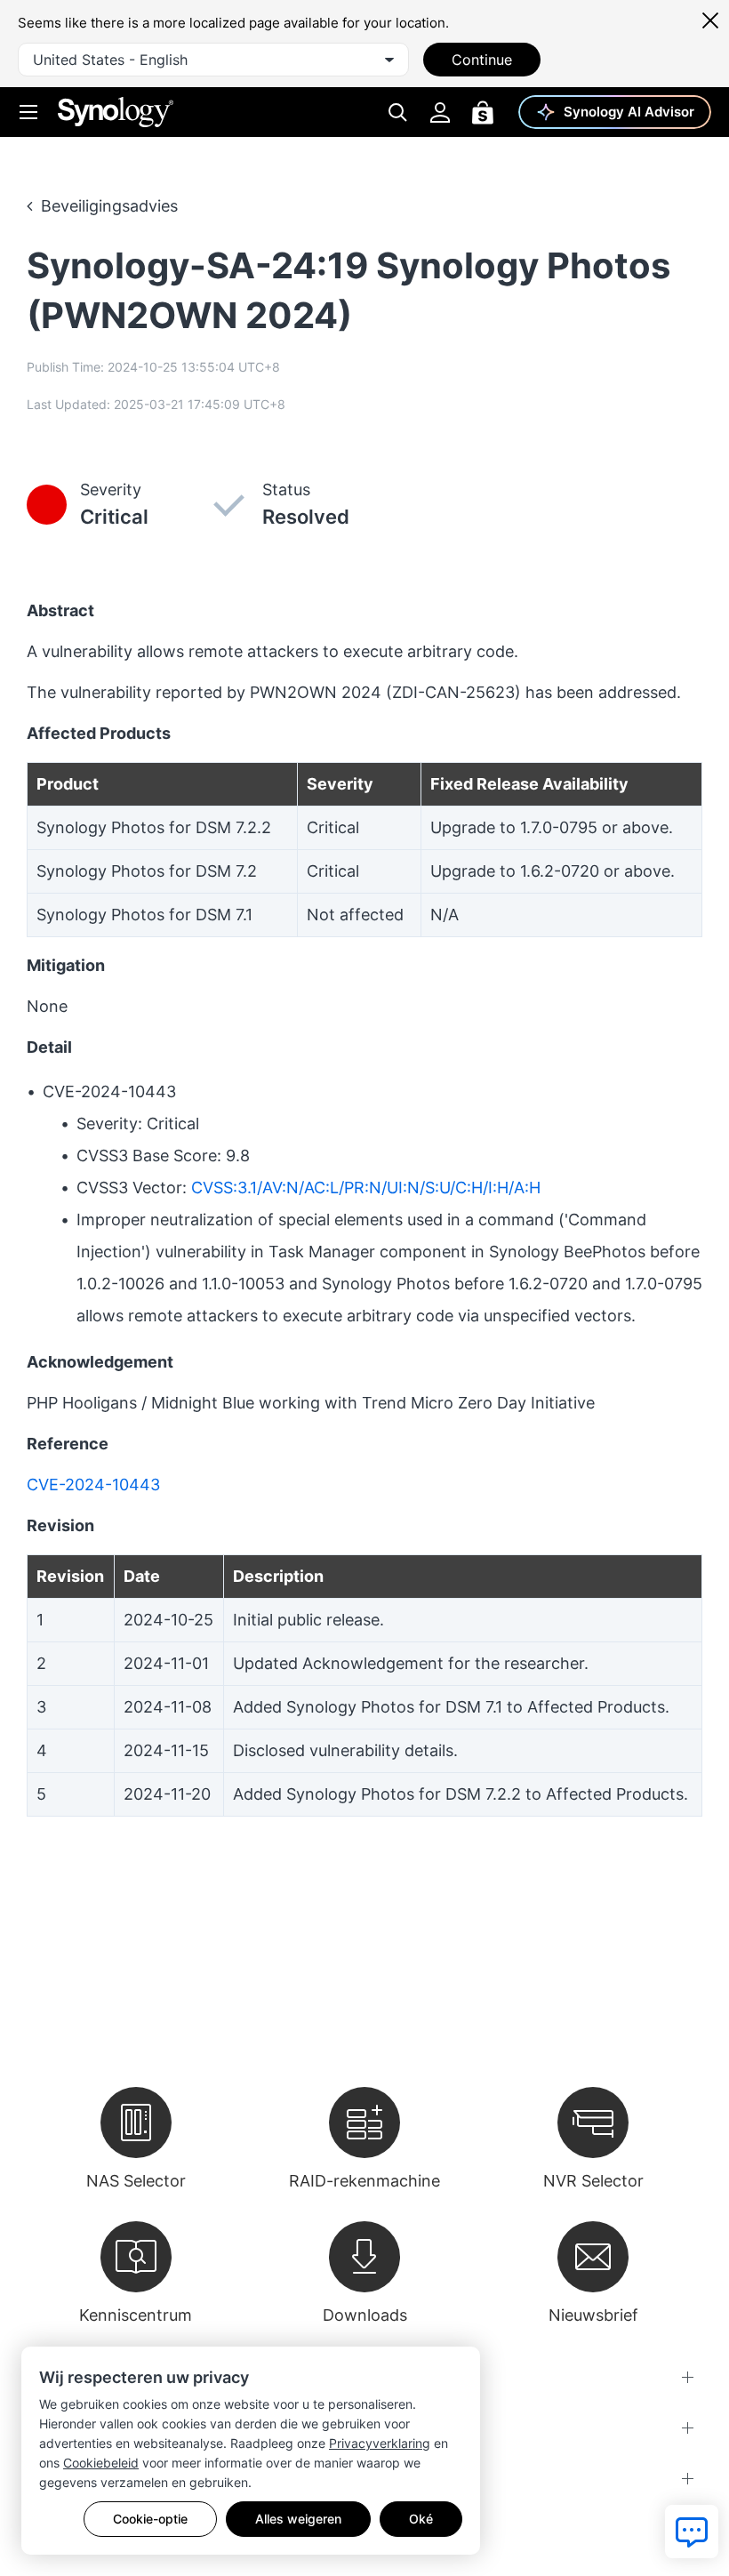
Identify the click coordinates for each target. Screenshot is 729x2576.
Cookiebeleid (101, 2463)
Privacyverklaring (380, 2443)
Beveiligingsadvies (109, 206)
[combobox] (213, 60)
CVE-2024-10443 (93, 1485)
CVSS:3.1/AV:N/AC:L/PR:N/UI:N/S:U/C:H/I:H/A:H (366, 1188)
